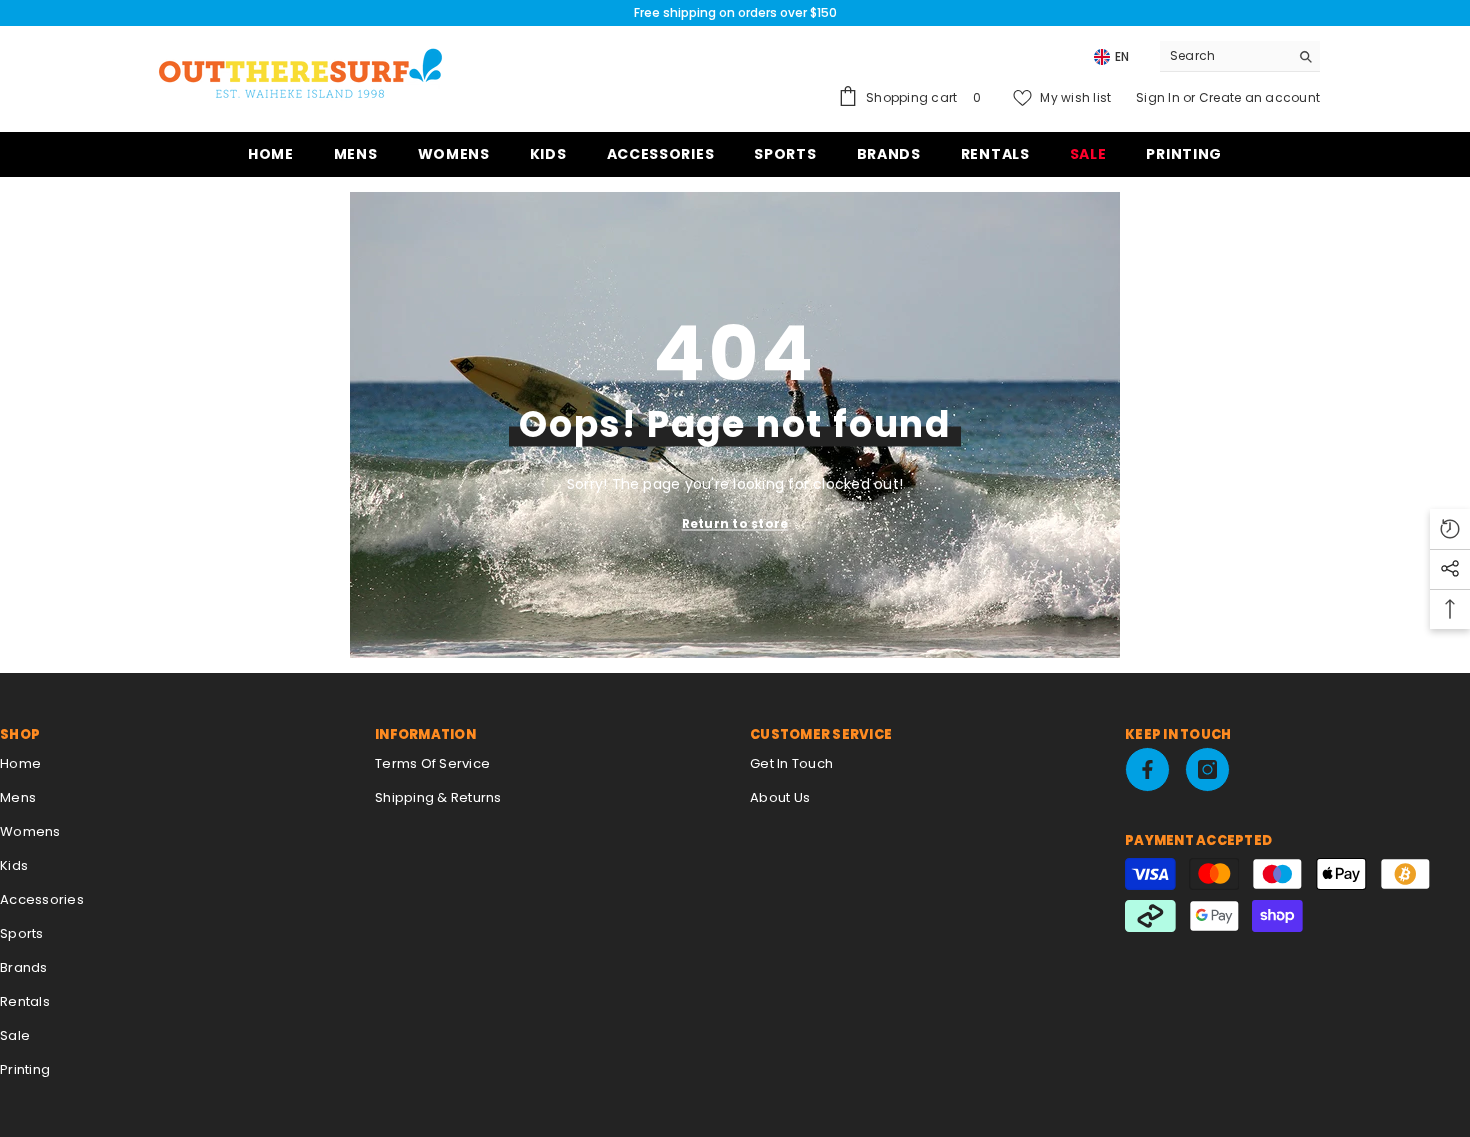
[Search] (1240, 56)
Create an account (1259, 97)
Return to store (735, 523)
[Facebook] (1147, 769)
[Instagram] (1207, 769)
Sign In (1159, 97)
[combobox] (1224, 56)
